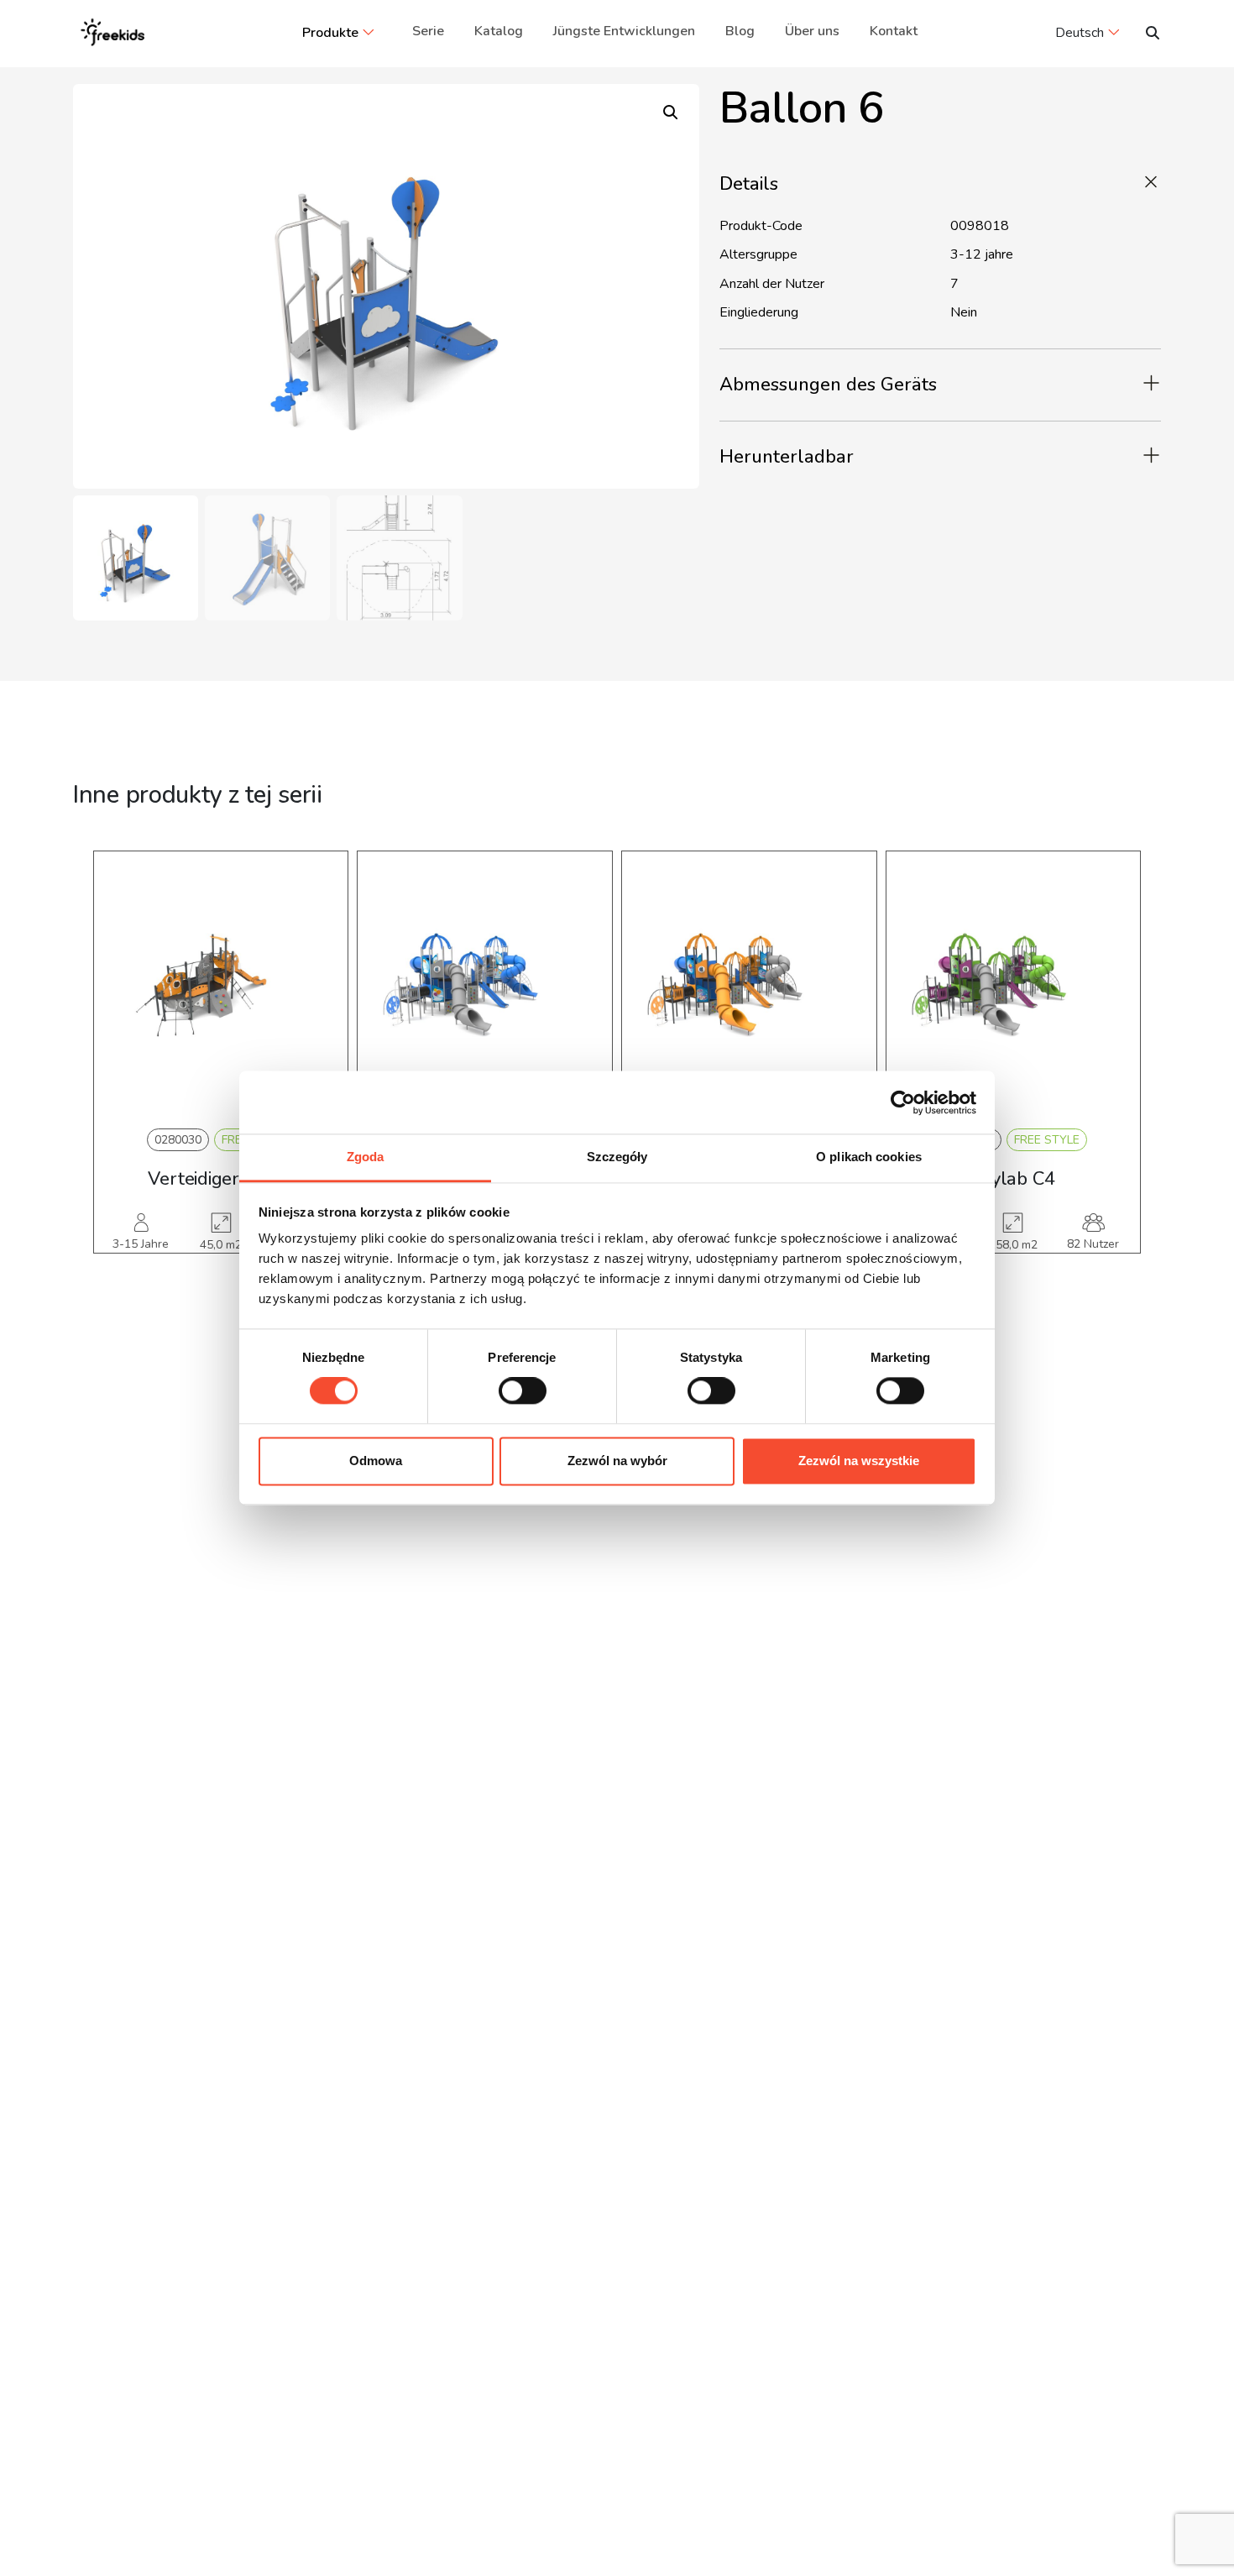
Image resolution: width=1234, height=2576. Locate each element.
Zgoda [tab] (366, 1157)
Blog (740, 31)
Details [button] (749, 184)
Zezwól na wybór (617, 1461)
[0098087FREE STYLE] (1014, 986)
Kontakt (894, 31)
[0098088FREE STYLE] (485, 986)
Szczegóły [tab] (617, 1157)
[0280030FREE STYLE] (221, 986)
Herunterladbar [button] (787, 457)
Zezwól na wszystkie (859, 1461)
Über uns (812, 31)
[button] (671, 113)
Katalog (499, 31)
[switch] (523, 1391)
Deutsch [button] (1080, 33)
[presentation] (118, 1077)
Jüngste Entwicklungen (624, 31)
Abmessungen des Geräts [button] (828, 385)
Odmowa (376, 1461)
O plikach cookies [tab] (869, 1157)
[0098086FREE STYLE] (749, 986)
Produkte (330, 33)
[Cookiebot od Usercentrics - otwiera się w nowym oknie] (903, 1102)
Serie (428, 31)
